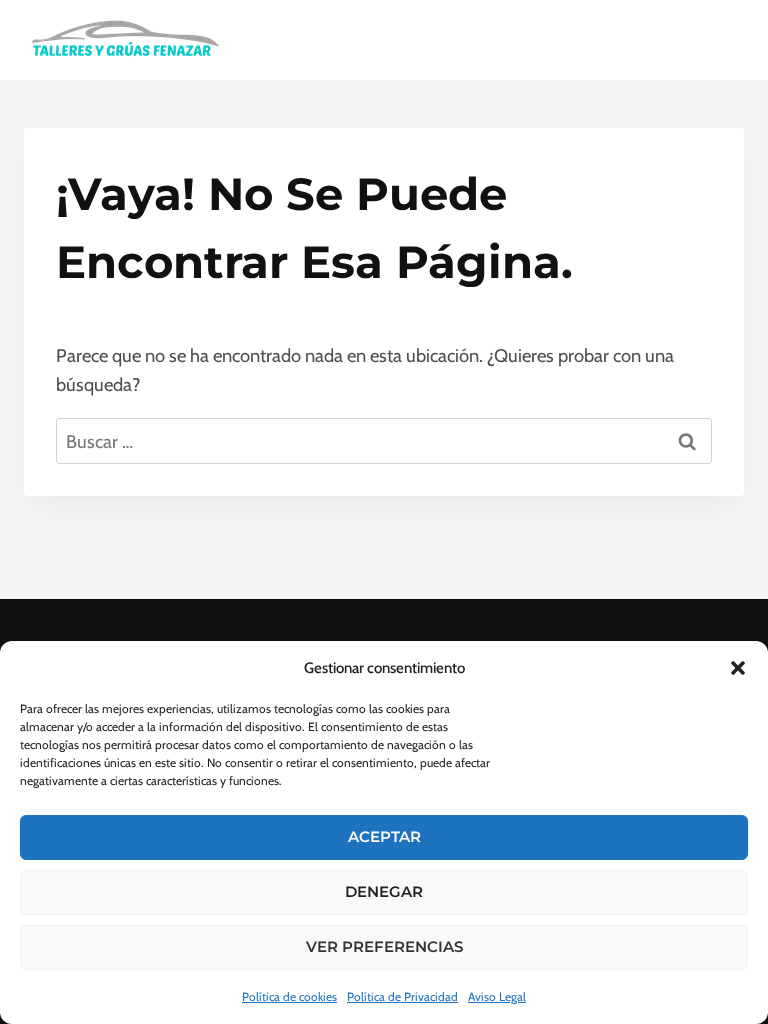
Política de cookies (289, 996)
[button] (738, 668)
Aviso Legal (497, 996)
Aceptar (384, 836)
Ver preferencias (384, 946)
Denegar (384, 891)
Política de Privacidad (402, 996)
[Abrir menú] (720, 39)
